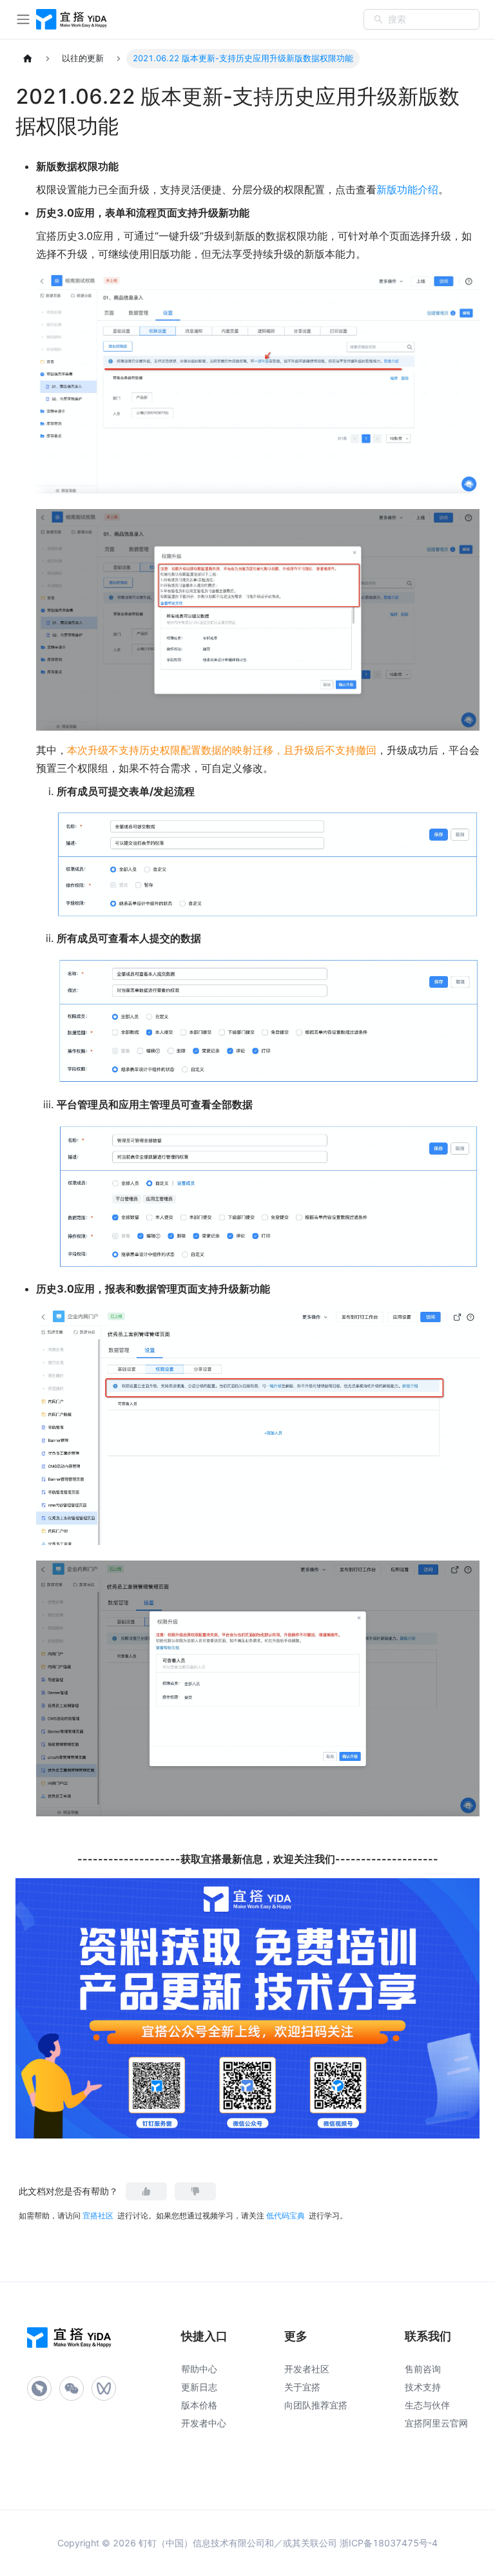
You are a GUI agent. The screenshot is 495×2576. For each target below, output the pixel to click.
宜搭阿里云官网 (436, 2423)
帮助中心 (199, 2369)
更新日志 (199, 2387)
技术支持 (423, 2387)
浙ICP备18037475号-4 (389, 2543)
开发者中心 (204, 2423)
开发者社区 (307, 2369)
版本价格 (199, 2405)
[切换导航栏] (23, 19)
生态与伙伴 (427, 2405)
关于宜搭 (302, 2387)
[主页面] (28, 59)
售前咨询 (423, 2369)
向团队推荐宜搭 (316, 2405)
